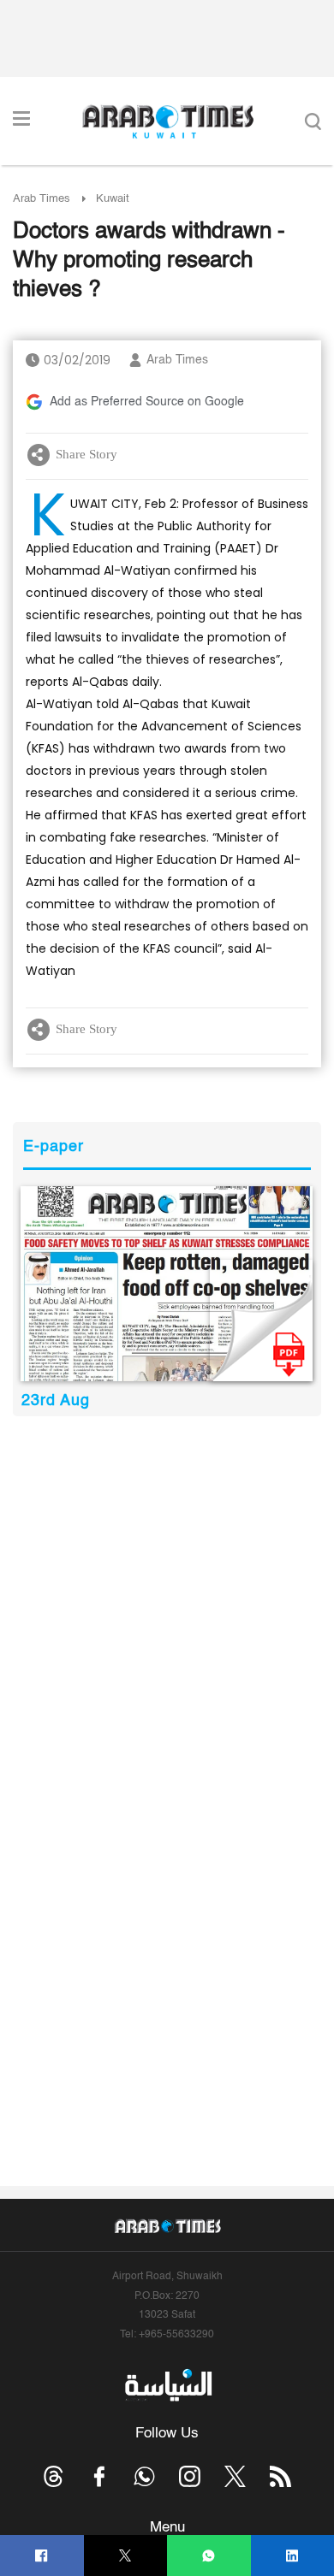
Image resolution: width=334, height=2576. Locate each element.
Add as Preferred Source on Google (147, 402)
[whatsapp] (209, 2556)
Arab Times (42, 199)
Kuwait (113, 199)
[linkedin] (292, 2556)
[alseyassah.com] (167, 2384)
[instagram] (190, 2476)
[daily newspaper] (167, 1284)
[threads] (54, 2476)
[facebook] (42, 2556)
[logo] (167, 121)
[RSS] (280, 2476)
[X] (125, 2556)
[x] (235, 2476)
